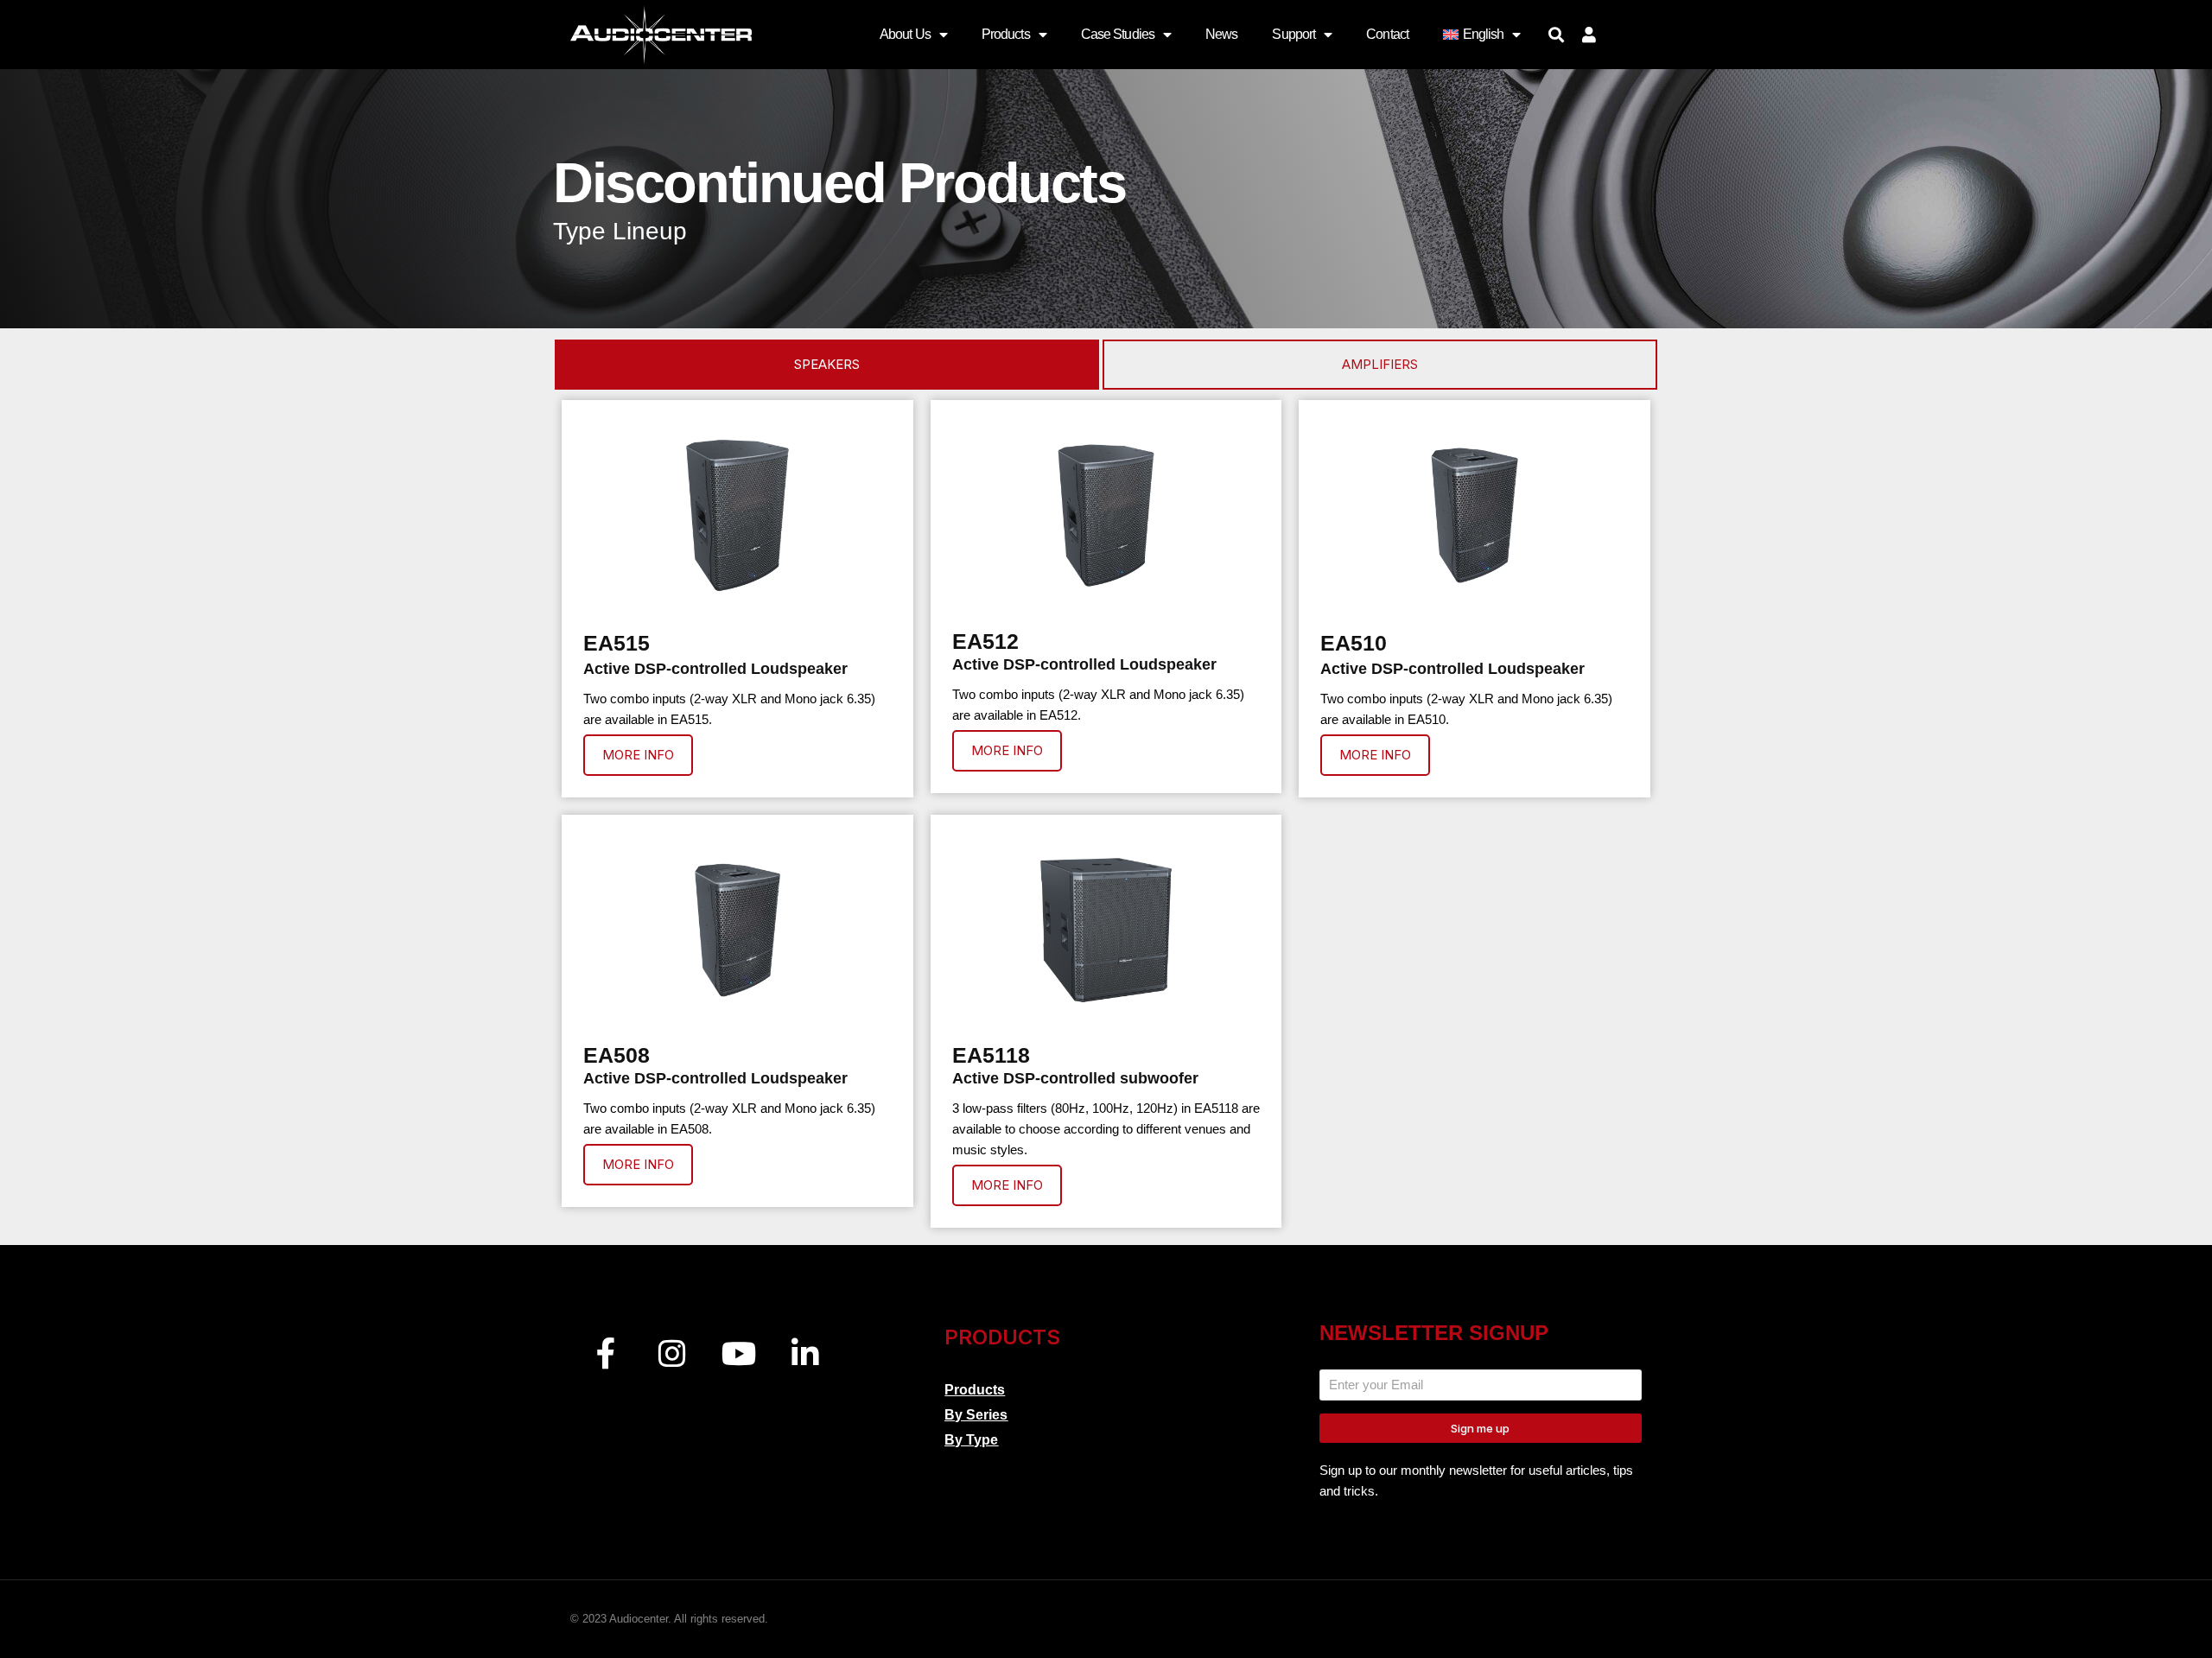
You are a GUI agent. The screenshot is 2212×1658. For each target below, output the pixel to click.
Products (1006, 34)
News (1221, 34)
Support (1294, 34)
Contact (1387, 34)
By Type (971, 1440)
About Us (905, 34)
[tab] (827, 365)
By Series (976, 1415)
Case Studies (1118, 34)
